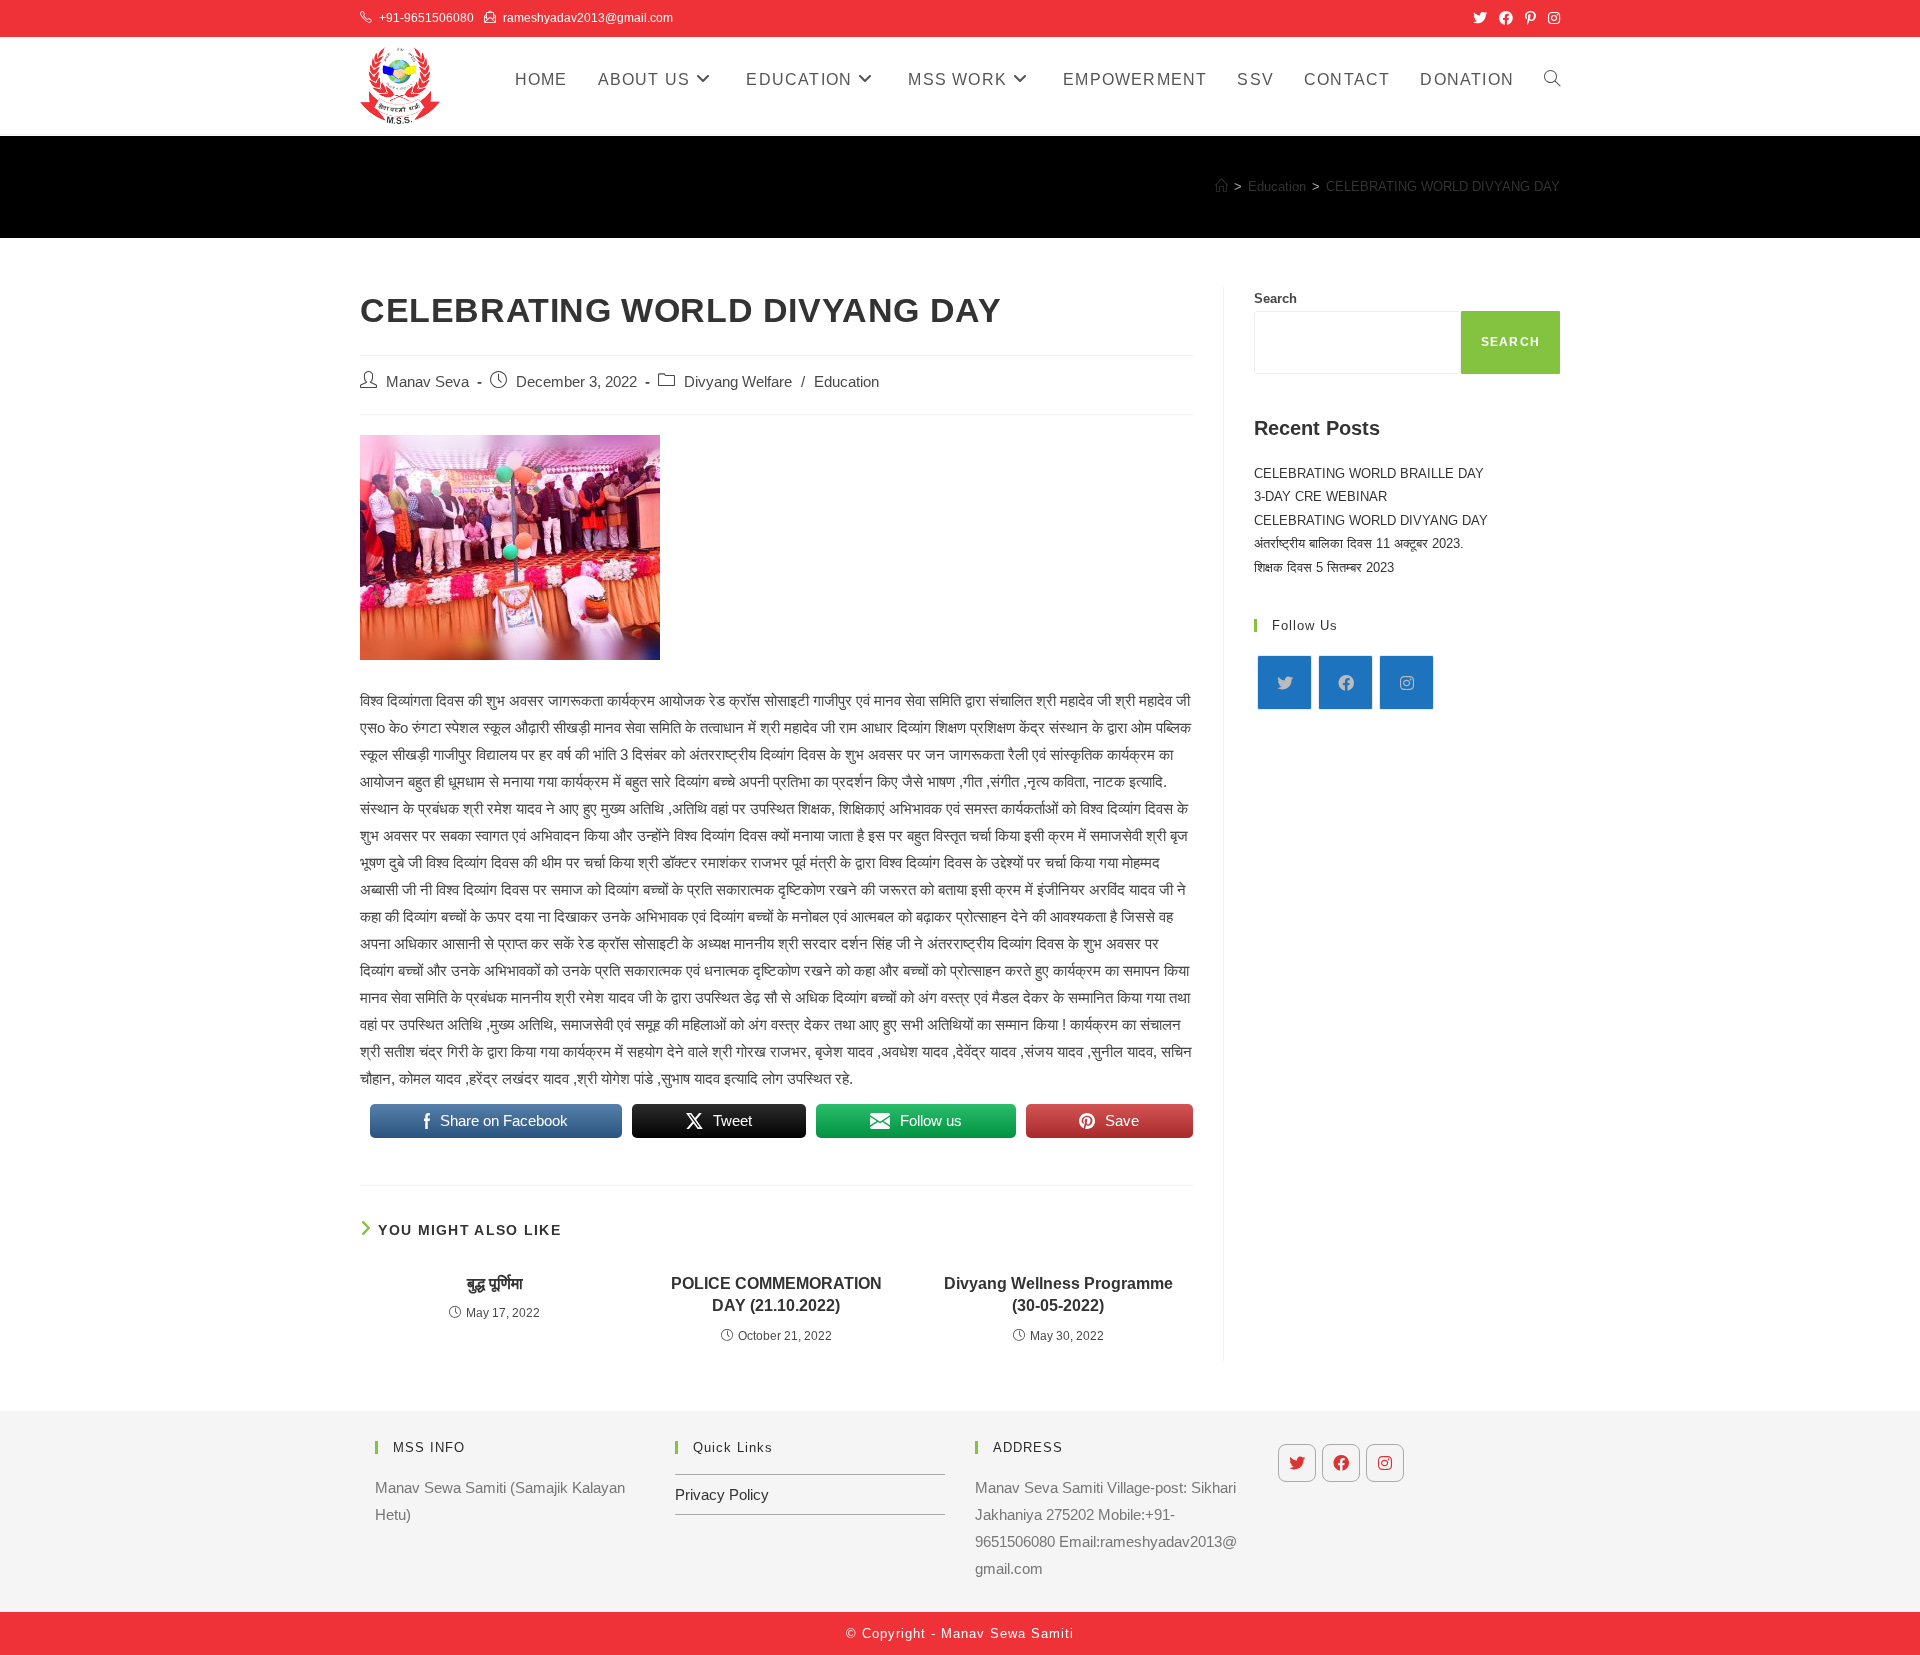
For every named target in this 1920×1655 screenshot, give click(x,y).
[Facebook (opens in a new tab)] (1506, 18)
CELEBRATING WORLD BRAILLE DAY (1369, 473)
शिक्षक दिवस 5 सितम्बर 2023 (1324, 567)
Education (846, 382)
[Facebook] (1345, 682)
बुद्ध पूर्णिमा (495, 1283)
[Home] (1221, 186)
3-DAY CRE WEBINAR (1320, 496)
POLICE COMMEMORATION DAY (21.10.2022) (776, 1294)
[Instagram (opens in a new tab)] (1551, 18)
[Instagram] (1406, 682)
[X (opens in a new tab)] (1480, 18)
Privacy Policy (722, 1494)
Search (1275, 298)
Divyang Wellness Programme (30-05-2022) (1058, 1294)
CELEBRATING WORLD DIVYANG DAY (1443, 186)
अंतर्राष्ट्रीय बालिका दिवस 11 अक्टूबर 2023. (1359, 543)
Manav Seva (427, 382)
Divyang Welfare (738, 382)
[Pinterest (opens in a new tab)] (1530, 18)
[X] (1284, 682)
